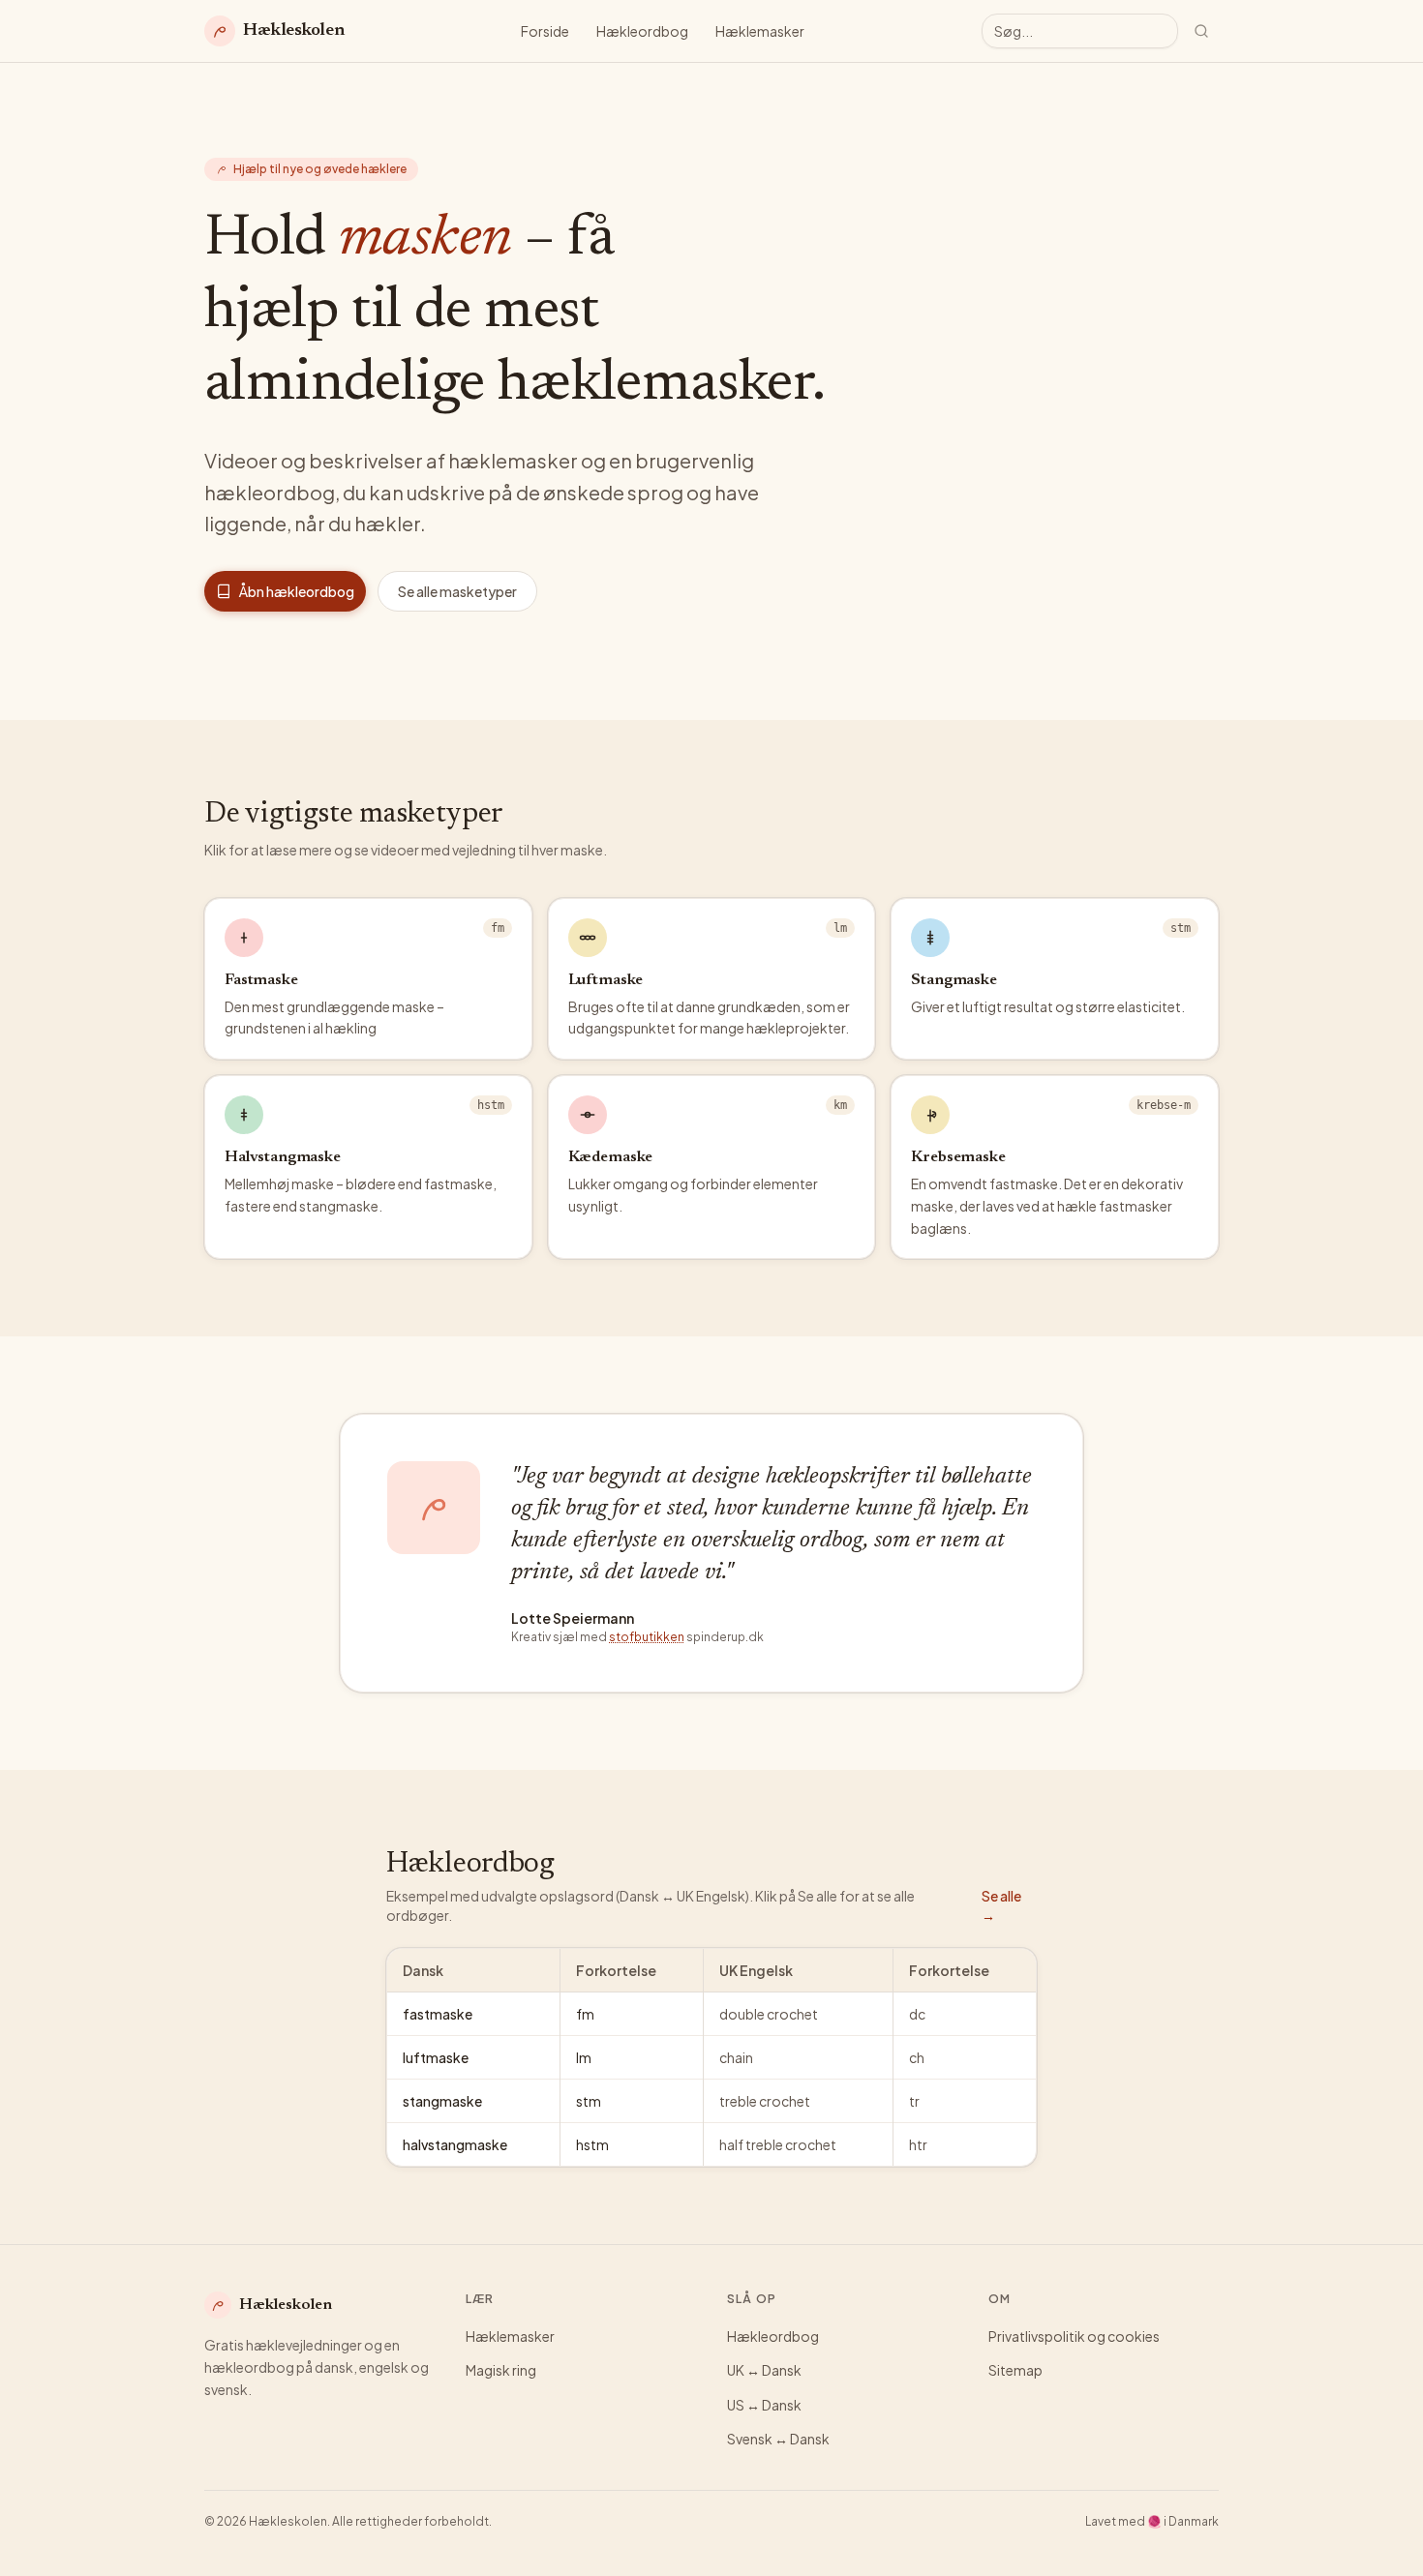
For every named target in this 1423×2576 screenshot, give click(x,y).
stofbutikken (647, 1637)
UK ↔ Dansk (764, 2370)
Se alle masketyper (457, 591)
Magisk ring (501, 2370)
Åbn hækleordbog (297, 591)
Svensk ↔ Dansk (778, 2439)
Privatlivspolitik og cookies (1074, 2336)
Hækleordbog (642, 31)
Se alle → (1001, 1905)
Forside (545, 31)
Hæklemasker (760, 31)
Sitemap (1015, 2370)
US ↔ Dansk (764, 2405)
